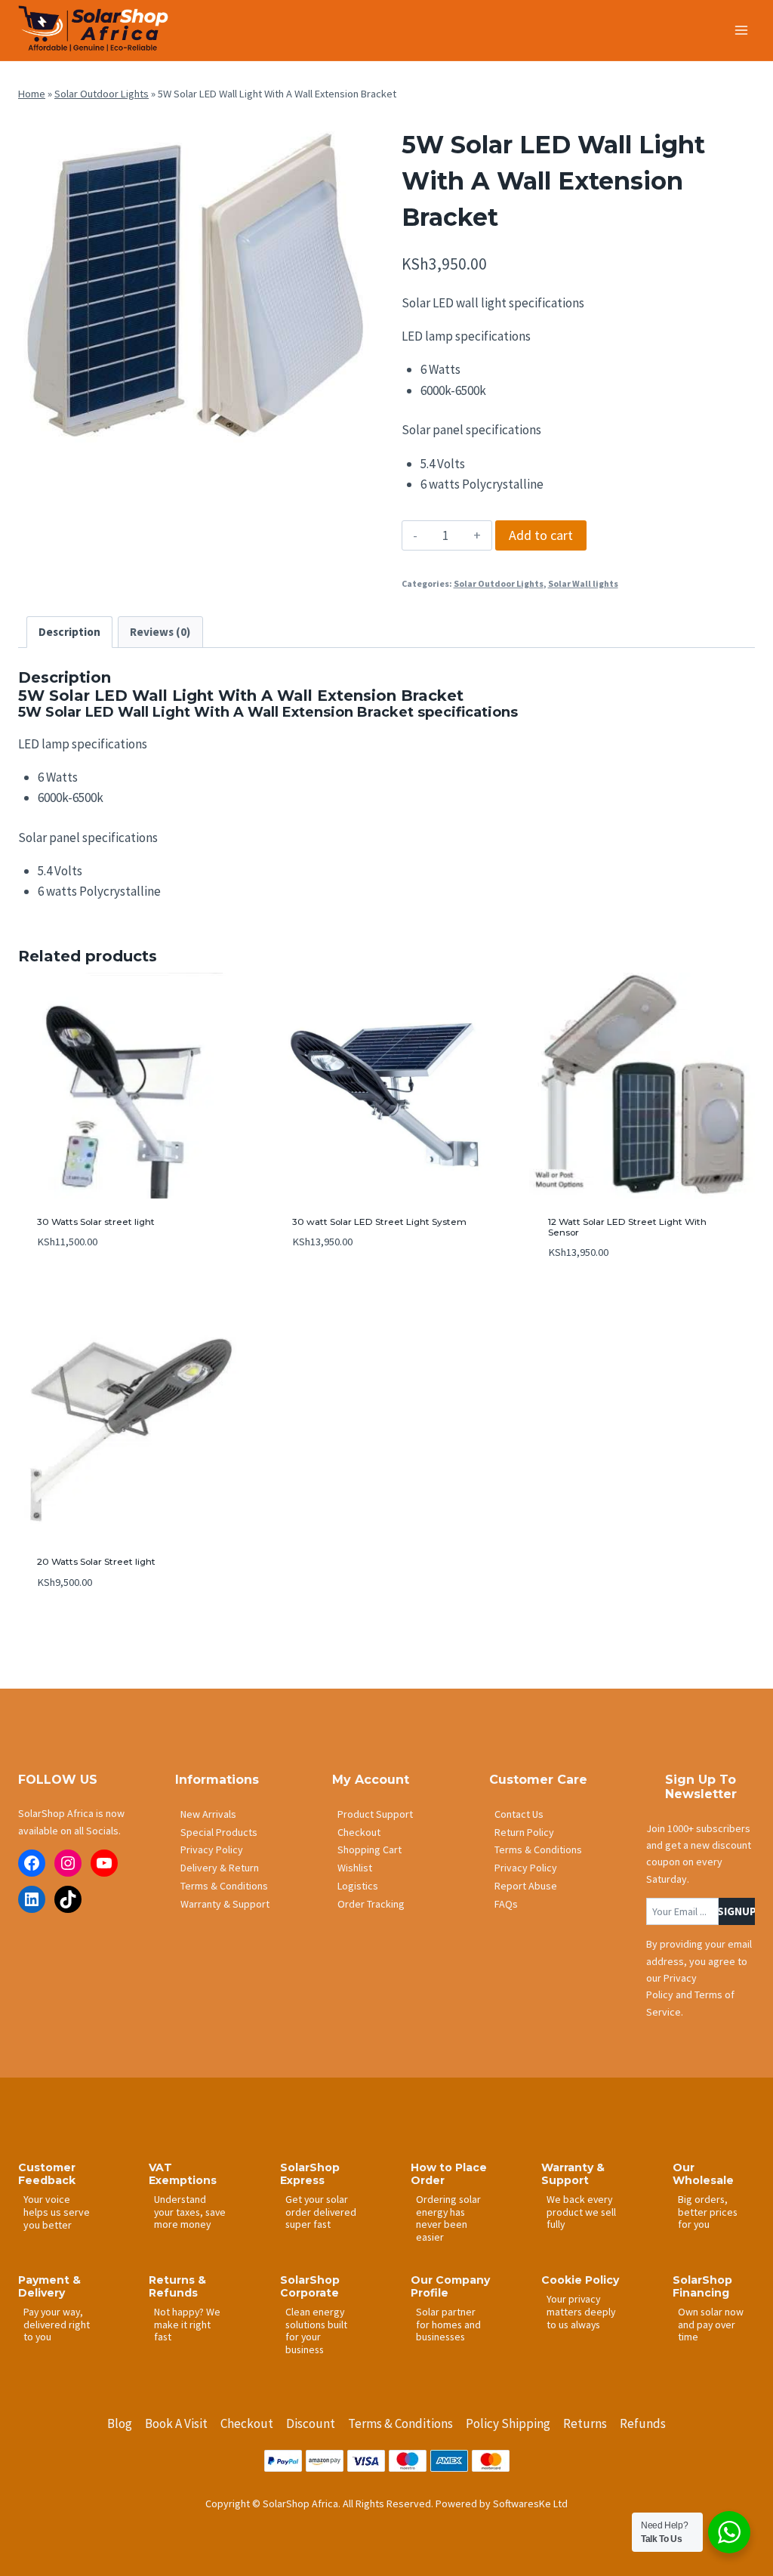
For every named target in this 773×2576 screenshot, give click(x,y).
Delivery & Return (220, 1868)
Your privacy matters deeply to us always (581, 2311)
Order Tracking (371, 1904)
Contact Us (519, 1814)
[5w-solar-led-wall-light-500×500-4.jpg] (195, 291)
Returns (585, 2423)
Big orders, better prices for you (708, 2212)
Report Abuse (526, 1886)
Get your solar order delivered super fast (321, 2212)
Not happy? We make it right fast (187, 2324)
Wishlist (355, 1868)
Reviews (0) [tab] (160, 632)
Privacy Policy (212, 1849)
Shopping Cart (370, 1849)
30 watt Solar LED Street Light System (379, 1222)
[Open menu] (741, 30)
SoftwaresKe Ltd (530, 2504)
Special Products (219, 1832)
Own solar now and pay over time (711, 2324)
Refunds (643, 2423)
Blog (120, 2423)
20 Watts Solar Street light (96, 1561)
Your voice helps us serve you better (57, 2212)
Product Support (375, 1814)
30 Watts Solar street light (96, 1222)
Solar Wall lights (583, 583)
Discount (311, 2423)
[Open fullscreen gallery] (356, 452)
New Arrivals (208, 1814)
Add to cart (541, 535)
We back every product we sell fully (581, 2212)
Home (32, 94)
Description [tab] (69, 632)
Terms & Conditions (224, 1886)
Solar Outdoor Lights (102, 94)
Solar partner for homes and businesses (448, 2324)
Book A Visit (176, 2423)
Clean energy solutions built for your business (316, 2331)
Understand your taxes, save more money (190, 2212)
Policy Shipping (508, 2423)
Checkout (359, 1832)
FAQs (506, 1904)
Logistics (358, 1886)
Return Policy (524, 1832)
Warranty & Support (225, 1904)
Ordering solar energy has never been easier (448, 2218)
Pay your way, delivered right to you (57, 2324)
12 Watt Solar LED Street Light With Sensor (627, 1227)
